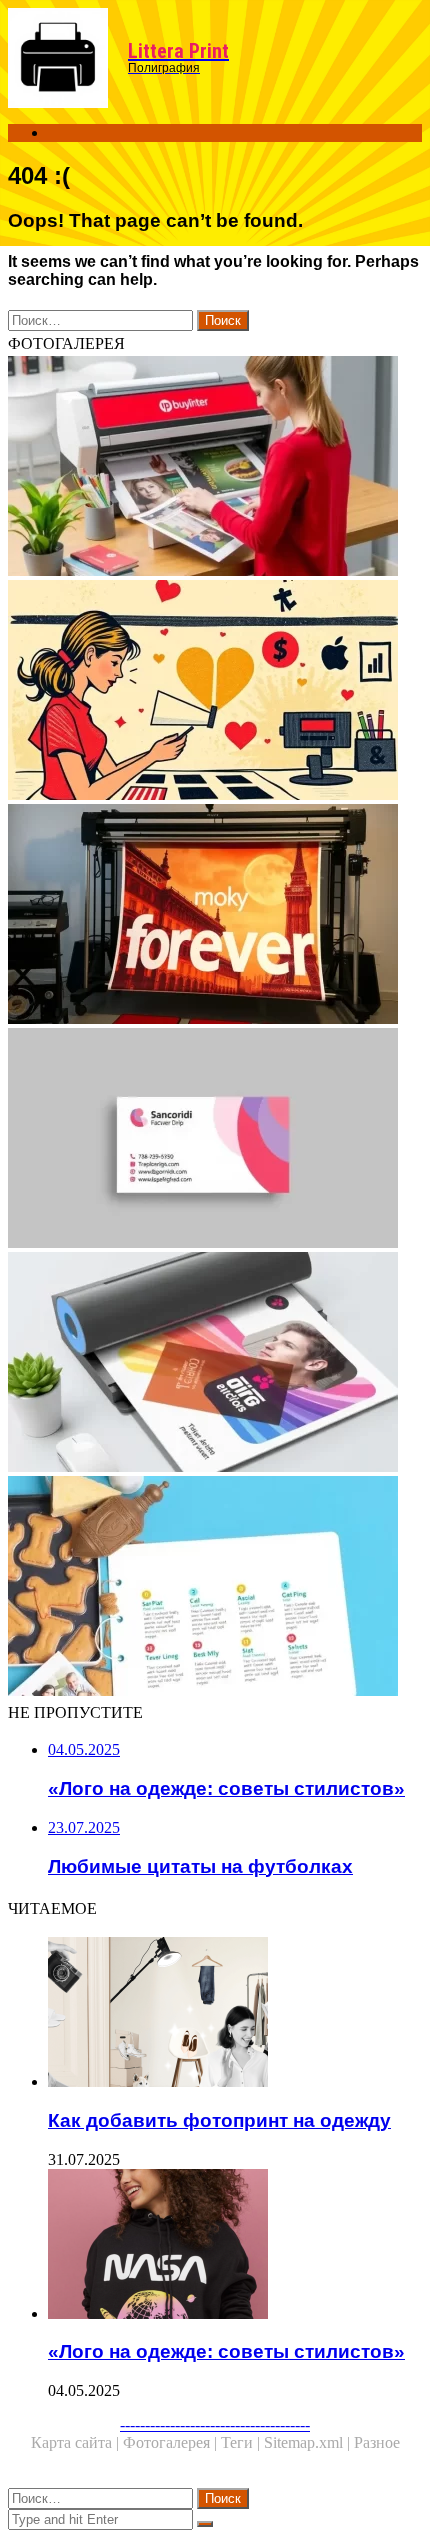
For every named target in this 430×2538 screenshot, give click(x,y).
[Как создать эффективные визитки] (215, 1140)
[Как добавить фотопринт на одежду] (235, 2014)
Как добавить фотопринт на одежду (219, 2120)
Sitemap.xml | (309, 2442)
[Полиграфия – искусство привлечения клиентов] (215, 692)
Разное (377, 2442)
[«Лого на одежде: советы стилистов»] (235, 2246)
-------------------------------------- (215, 2424)
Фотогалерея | (172, 2442)
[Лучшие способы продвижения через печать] (215, 468)
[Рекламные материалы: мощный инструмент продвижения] (215, 1588)
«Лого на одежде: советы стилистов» (226, 2351)
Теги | (242, 2442)
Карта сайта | (77, 2442)
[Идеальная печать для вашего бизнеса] (215, 1364)
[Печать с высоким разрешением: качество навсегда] (215, 916)
